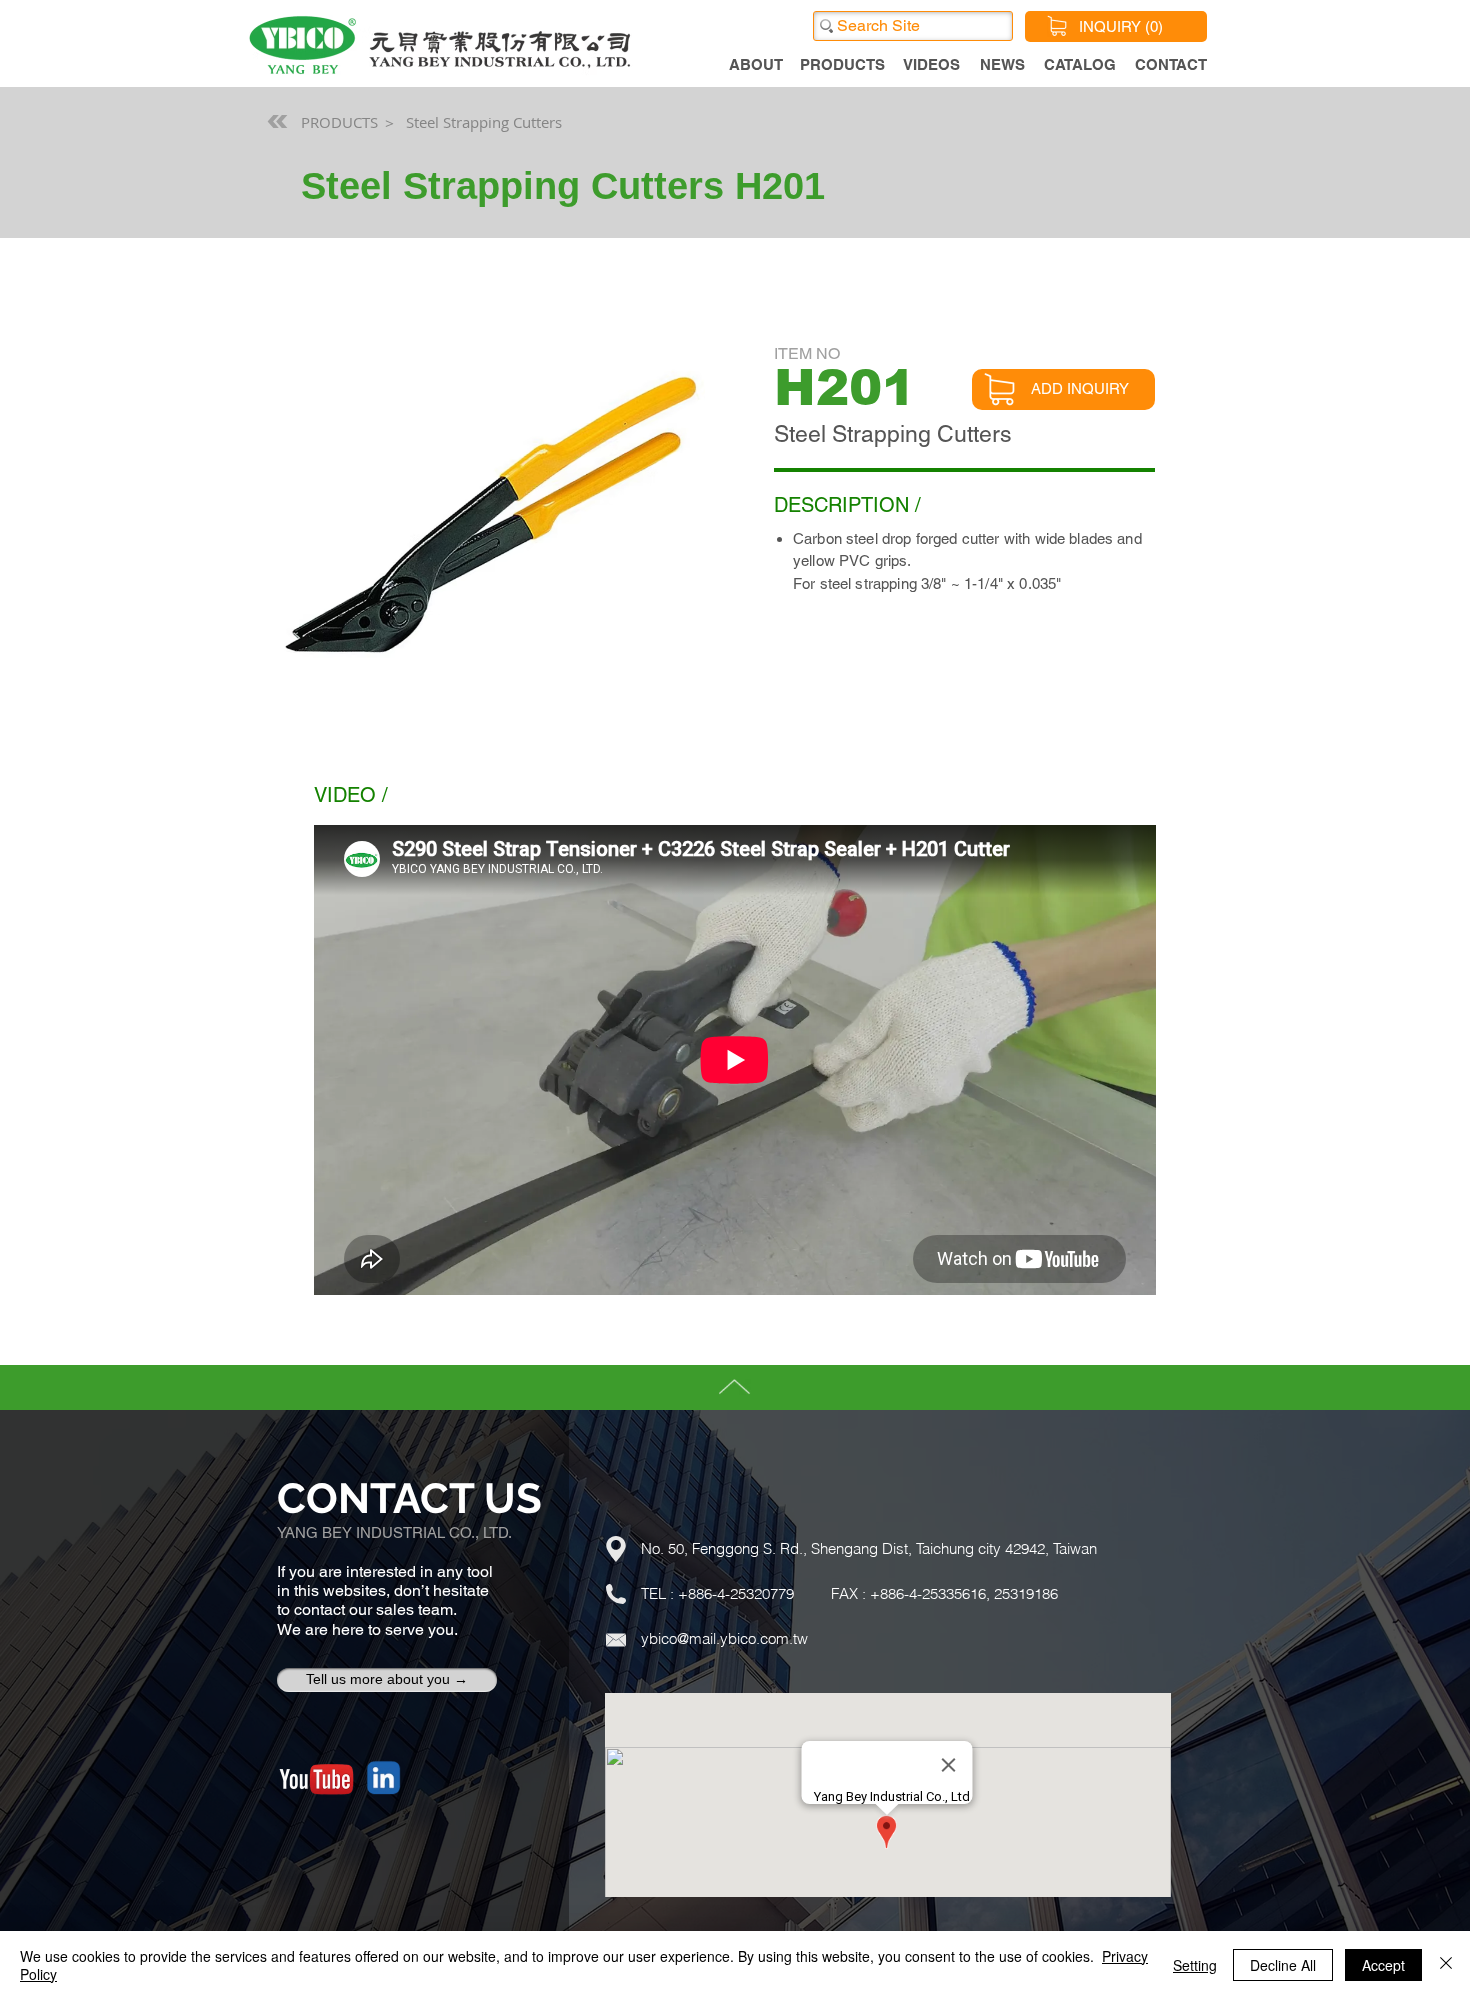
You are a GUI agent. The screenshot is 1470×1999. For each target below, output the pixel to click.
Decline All (1283, 1965)
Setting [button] (1195, 1965)
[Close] (1446, 1965)
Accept (1383, 1965)
